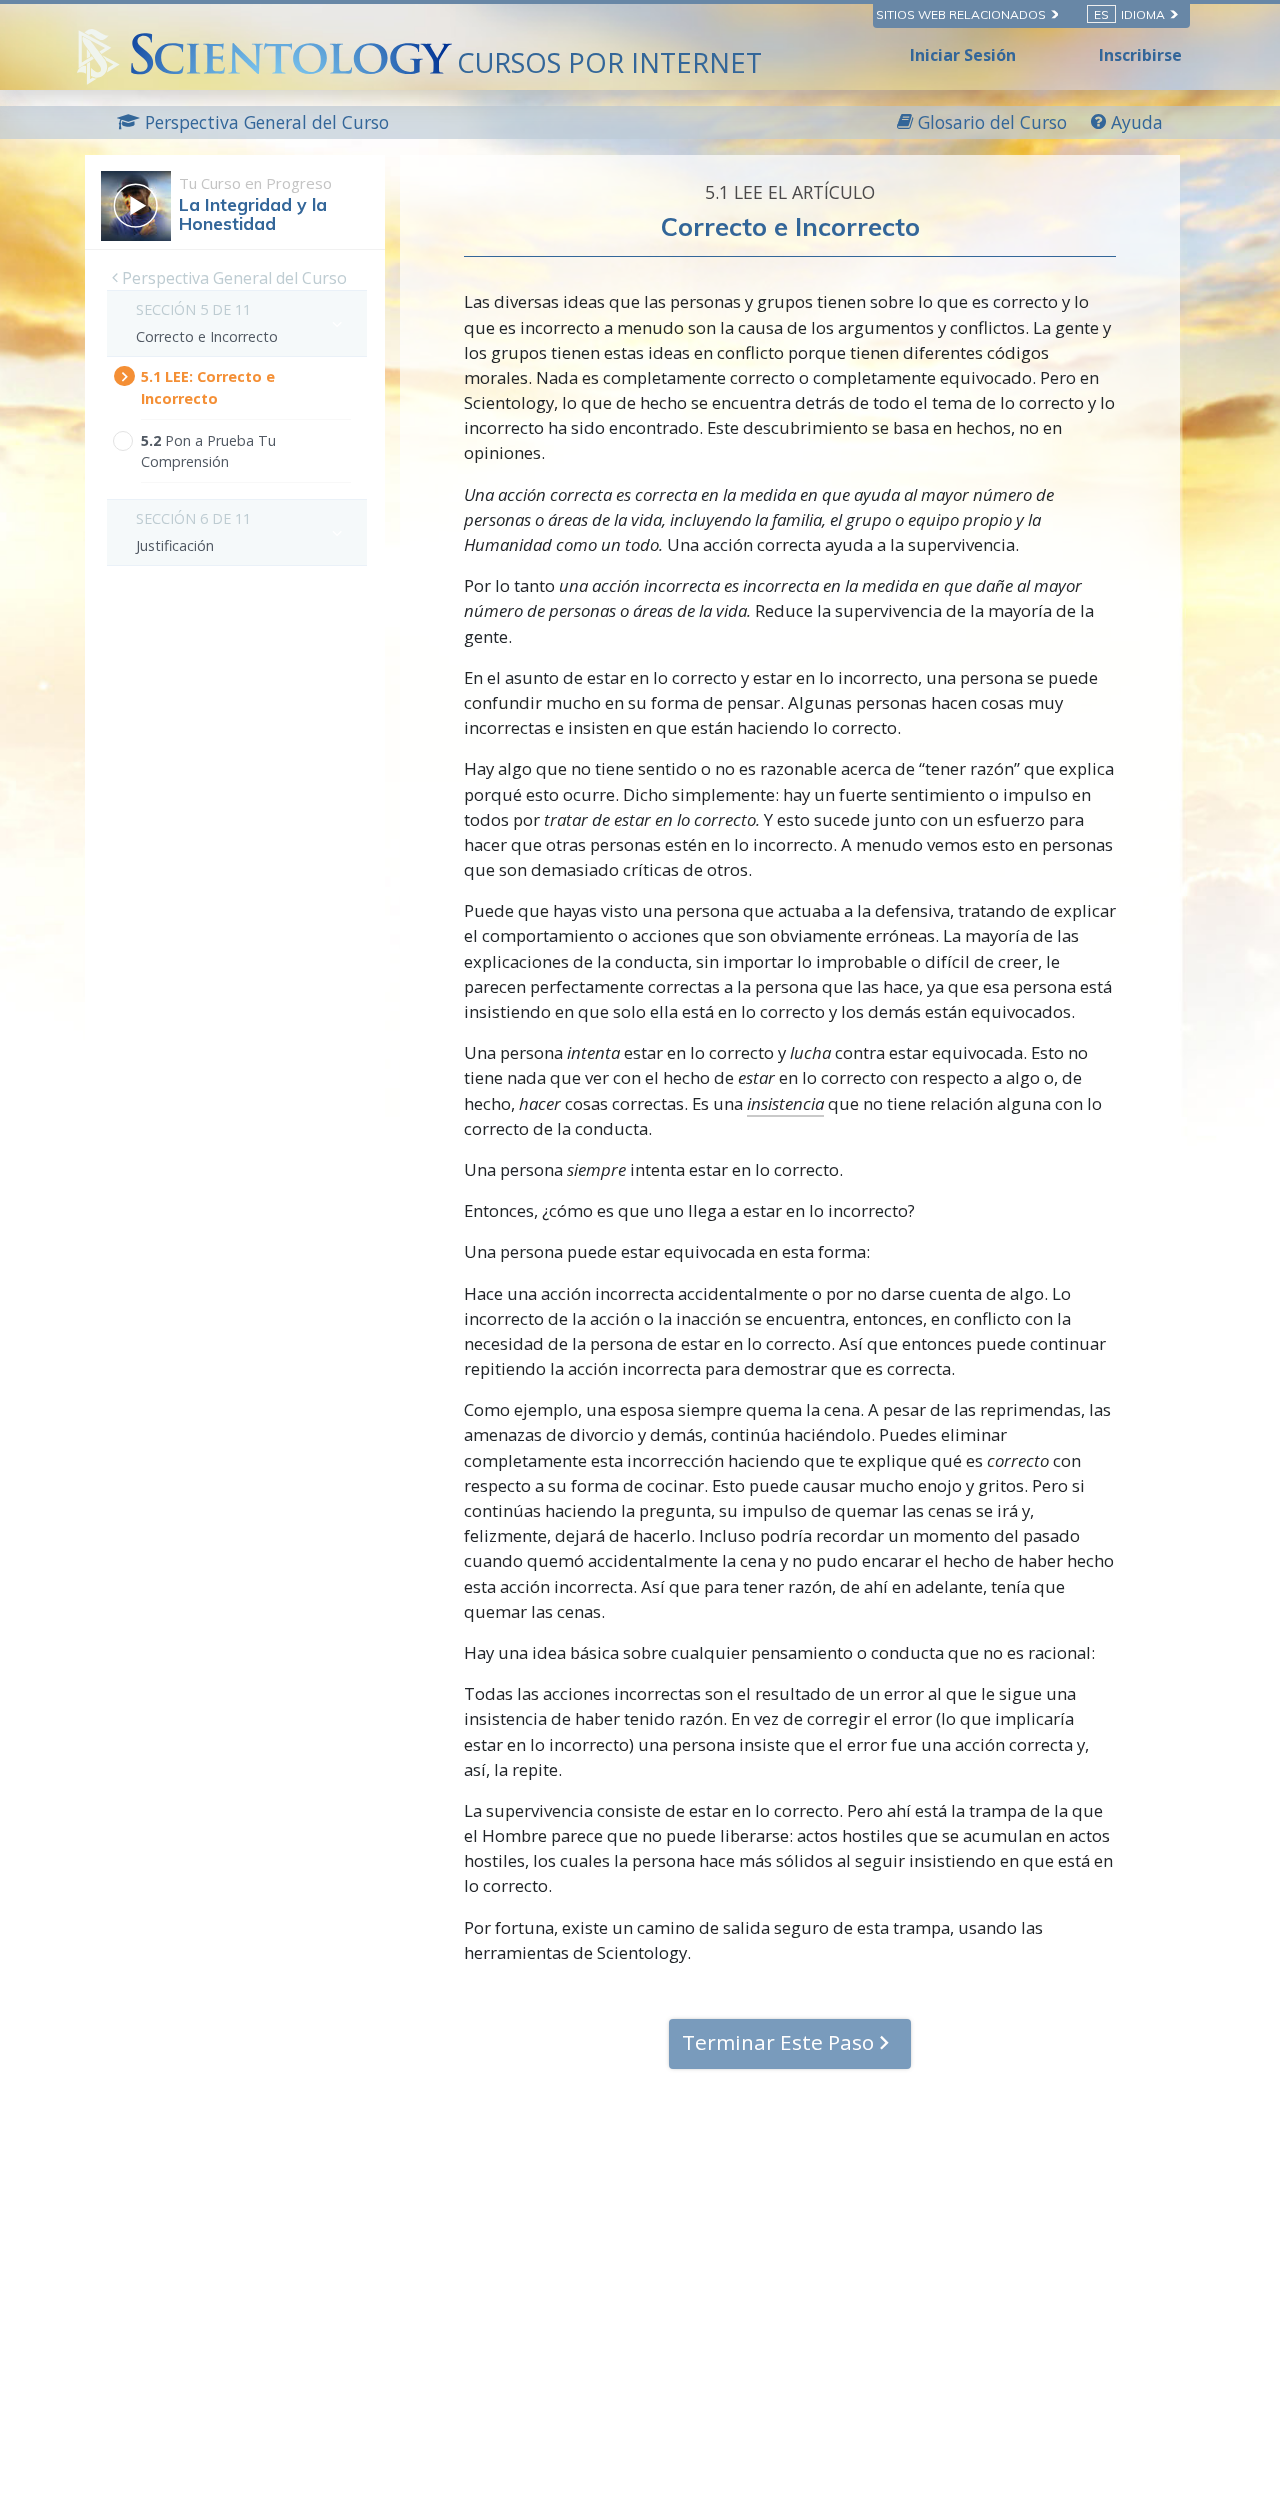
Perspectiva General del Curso (232, 278)
